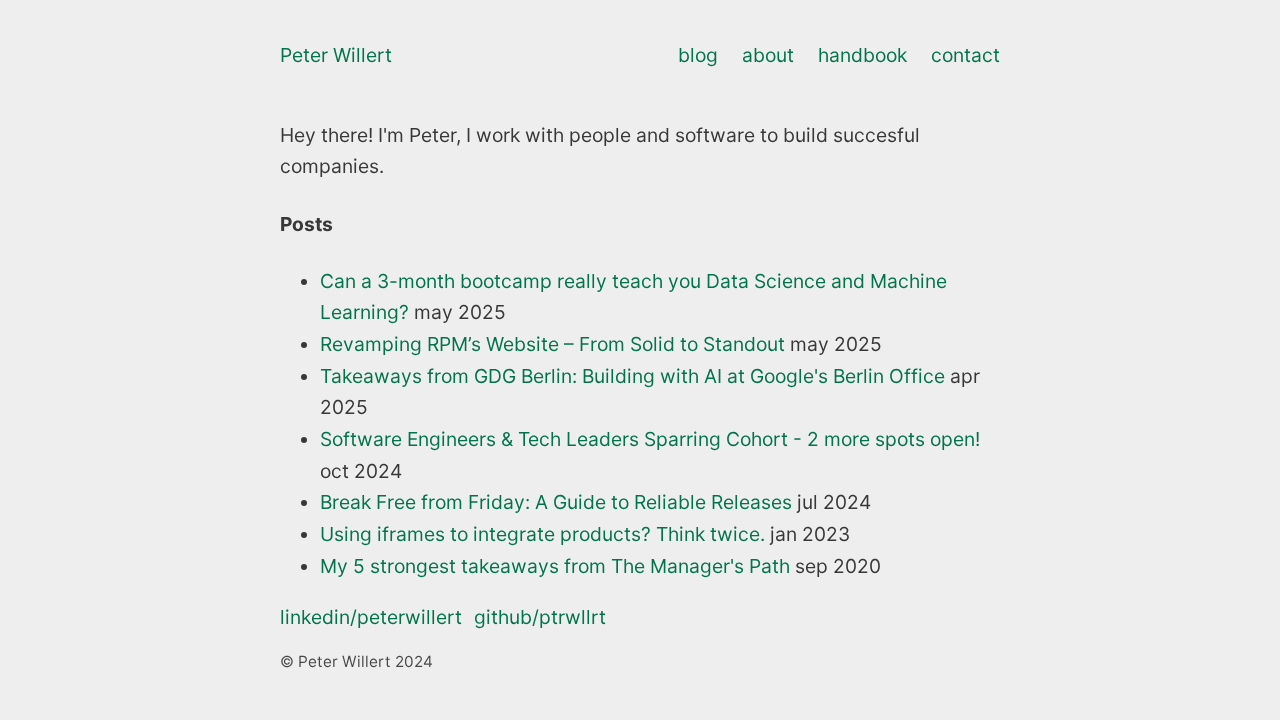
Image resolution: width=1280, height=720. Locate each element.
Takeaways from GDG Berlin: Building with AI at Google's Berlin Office (632, 376)
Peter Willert (336, 55)
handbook (862, 55)
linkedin (371, 617)
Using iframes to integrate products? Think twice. (542, 534)
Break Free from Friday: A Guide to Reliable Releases (556, 502)
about (768, 55)
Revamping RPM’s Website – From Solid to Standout (552, 344)
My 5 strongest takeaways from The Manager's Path (555, 566)
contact (965, 55)
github (540, 617)
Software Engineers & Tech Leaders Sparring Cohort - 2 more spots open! (650, 439)
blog (698, 55)
